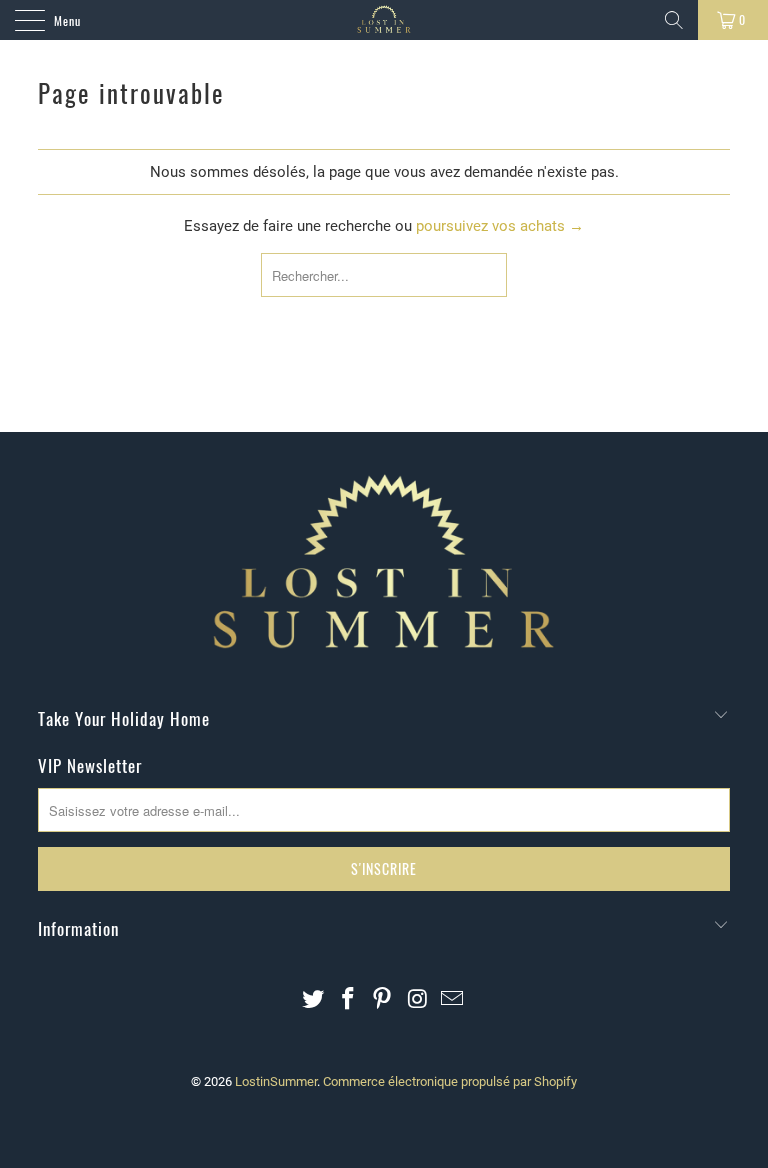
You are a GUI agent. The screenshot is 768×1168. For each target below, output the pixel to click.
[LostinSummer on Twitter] (314, 1000)
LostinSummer (276, 1081)
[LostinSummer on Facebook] (348, 1000)
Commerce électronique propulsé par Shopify (450, 1081)
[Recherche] (674, 20)
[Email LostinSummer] (453, 1000)
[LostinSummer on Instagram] (418, 1000)
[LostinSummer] (384, 20)
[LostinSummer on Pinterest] (383, 1000)
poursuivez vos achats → (500, 226)
